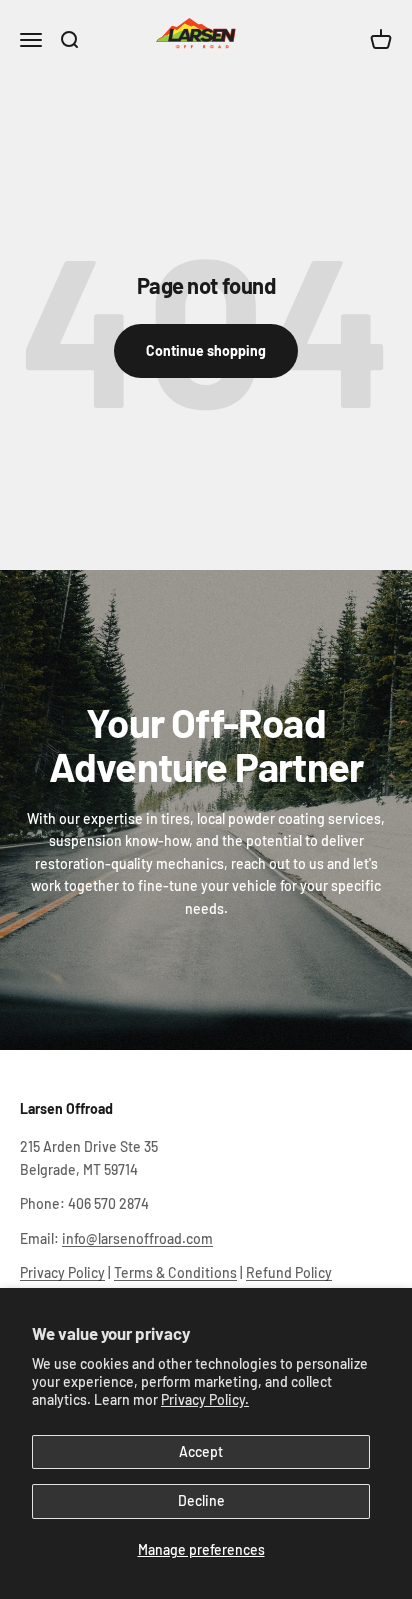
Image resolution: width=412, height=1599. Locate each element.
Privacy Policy (62, 1272)
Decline (201, 1500)
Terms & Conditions (175, 1272)
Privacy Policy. (205, 1399)
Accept (201, 1451)
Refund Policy (289, 1272)
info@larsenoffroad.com (137, 1238)
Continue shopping (206, 350)
